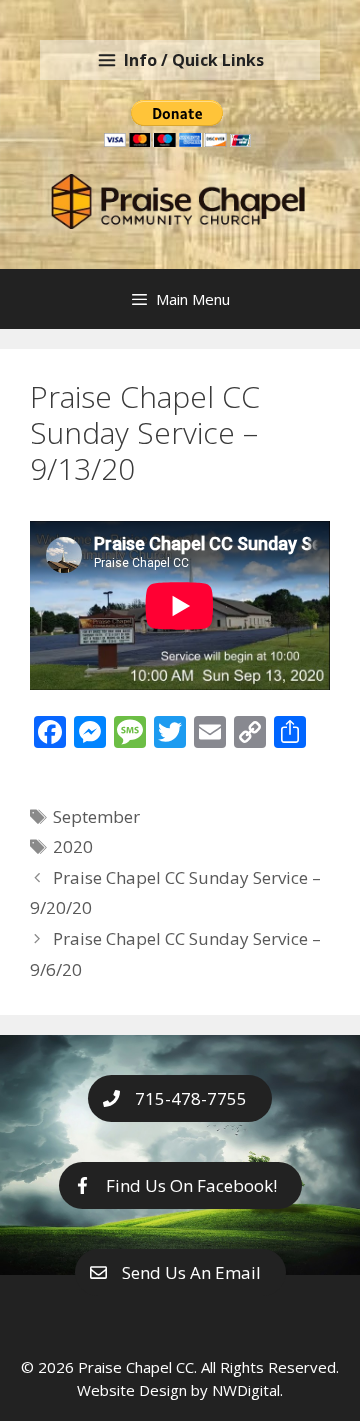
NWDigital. (247, 1390)
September (96, 816)
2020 (73, 846)
